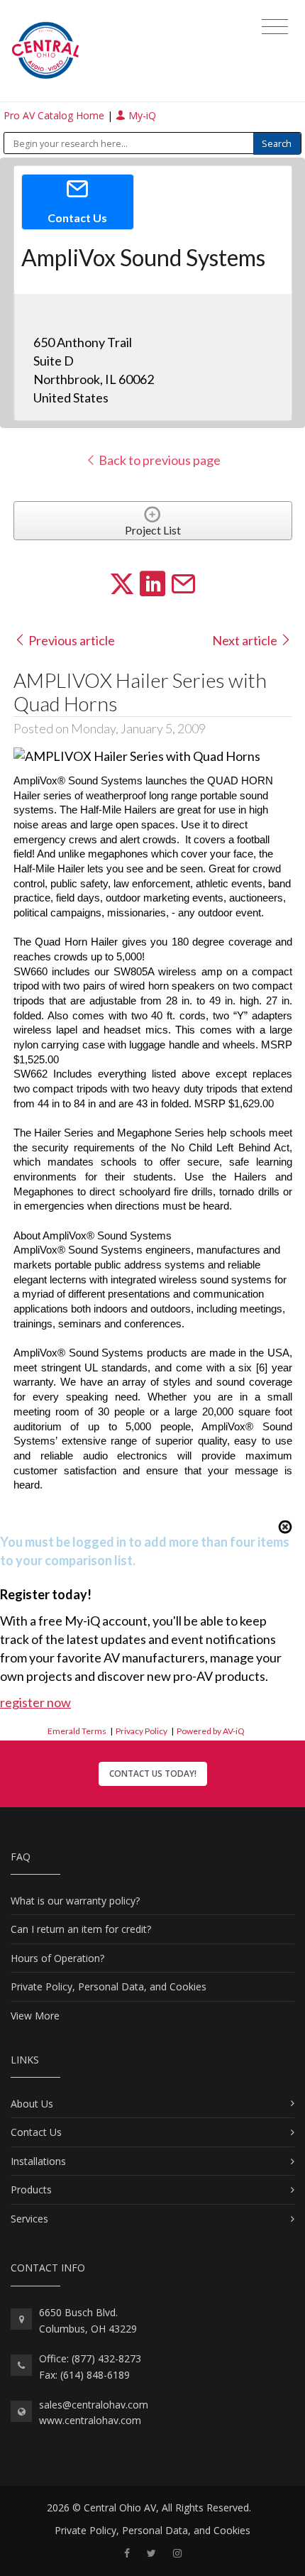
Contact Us (36, 2132)
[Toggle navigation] (275, 27)
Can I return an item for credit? (81, 1929)
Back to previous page (159, 460)
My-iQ (141, 115)
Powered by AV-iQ (211, 1731)
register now (35, 1702)
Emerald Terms (77, 1731)
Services (29, 2219)
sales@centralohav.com (94, 2405)
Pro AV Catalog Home (55, 115)
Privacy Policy (142, 1731)
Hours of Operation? (57, 1958)
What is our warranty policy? (75, 1901)
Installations (38, 2161)
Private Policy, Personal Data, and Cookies (109, 1986)
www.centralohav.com (90, 2420)
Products (31, 2189)
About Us (32, 2104)
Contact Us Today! (153, 1774)
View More (35, 2016)
